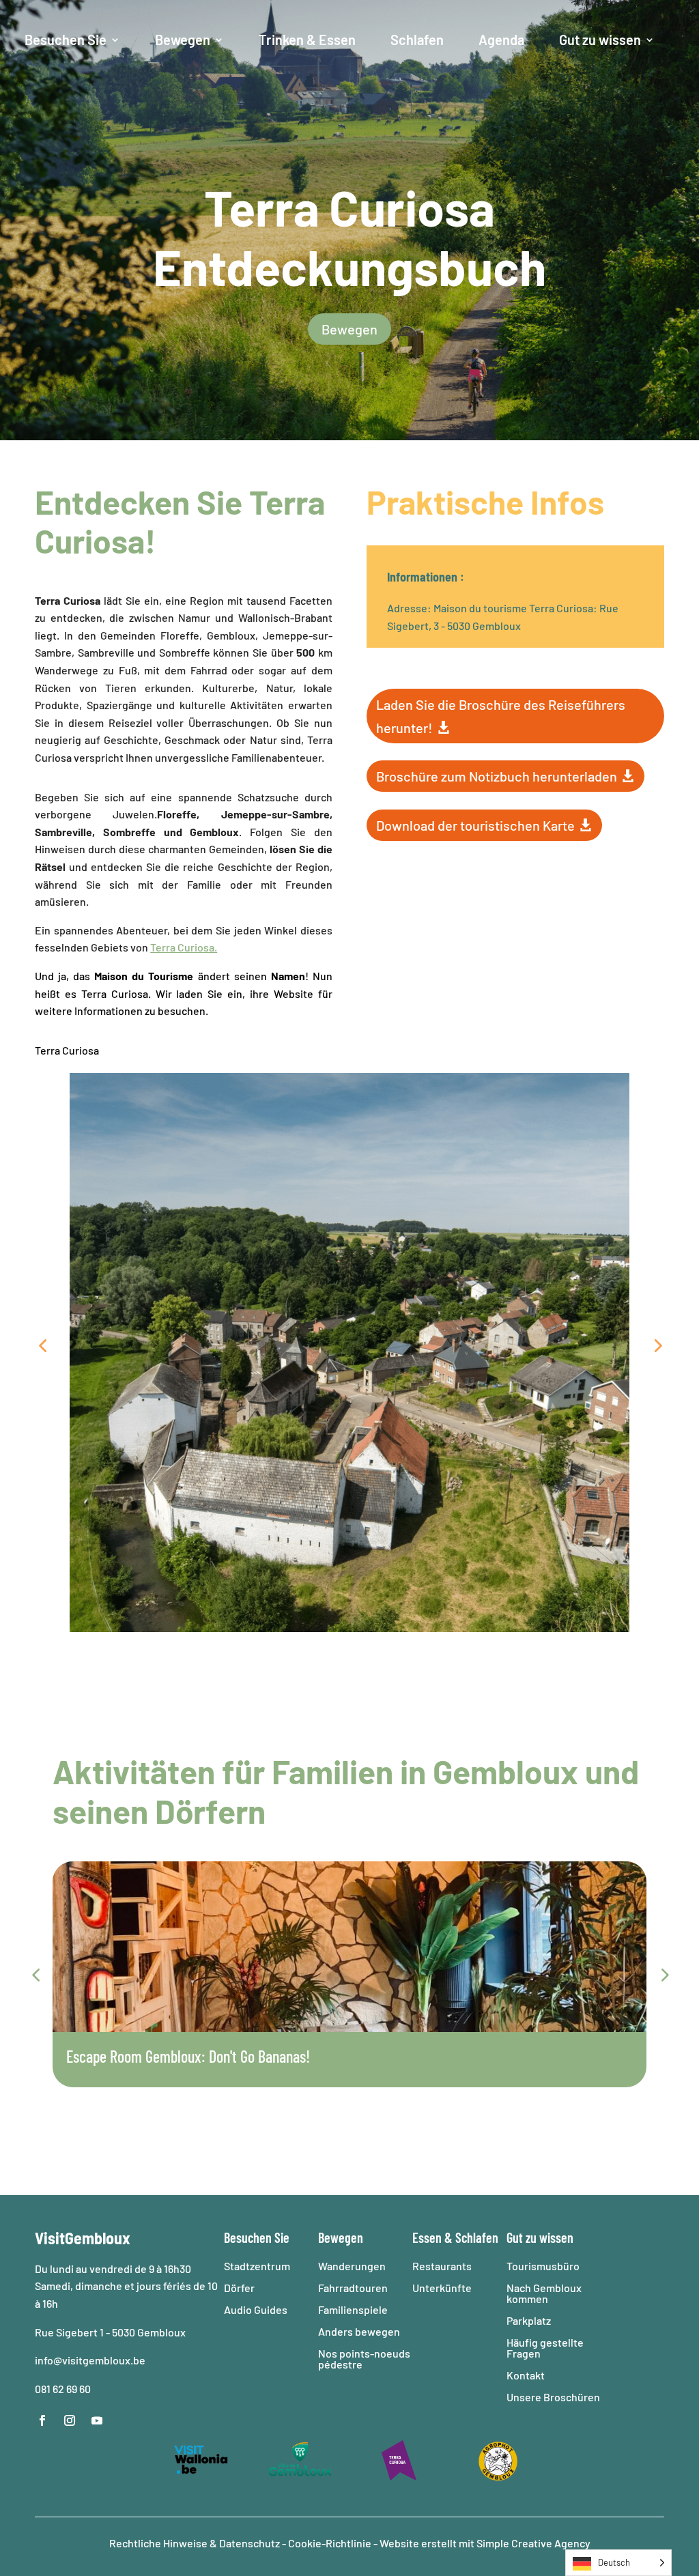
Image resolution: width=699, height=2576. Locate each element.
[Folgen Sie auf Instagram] (70, 2420)
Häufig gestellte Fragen (545, 2348)
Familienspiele (353, 2309)
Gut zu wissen (600, 40)
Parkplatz (529, 2320)
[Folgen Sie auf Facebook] (42, 2420)
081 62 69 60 (63, 2389)
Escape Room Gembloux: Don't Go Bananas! (188, 2056)
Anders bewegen (359, 2331)
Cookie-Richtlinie (330, 2543)
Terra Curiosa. (184, 947)
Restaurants (442, 2266)
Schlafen (417, 40)
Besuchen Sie (66, 40)
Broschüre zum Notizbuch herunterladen (497, 776)
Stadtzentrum (257, 2266)
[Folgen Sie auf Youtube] (97, 2420)
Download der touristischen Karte (475, 825)
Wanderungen (352, 2266)
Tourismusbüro (543, 2266)
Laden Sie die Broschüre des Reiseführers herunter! (501, 716)
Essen (427, 2237)
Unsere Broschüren (553, 2397)
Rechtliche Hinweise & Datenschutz (196, 2543)
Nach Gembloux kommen (544, 2293)
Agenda (501, 40)
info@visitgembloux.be (91, 2360)
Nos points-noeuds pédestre (364, 2359)
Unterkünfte (442, 2288)
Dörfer (239, 2288)
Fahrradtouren (353, 2288)
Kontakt (526, 2375)
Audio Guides (256, 2309)
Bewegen (183, 40)
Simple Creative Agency (533, 2543)
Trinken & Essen (307, 40)
